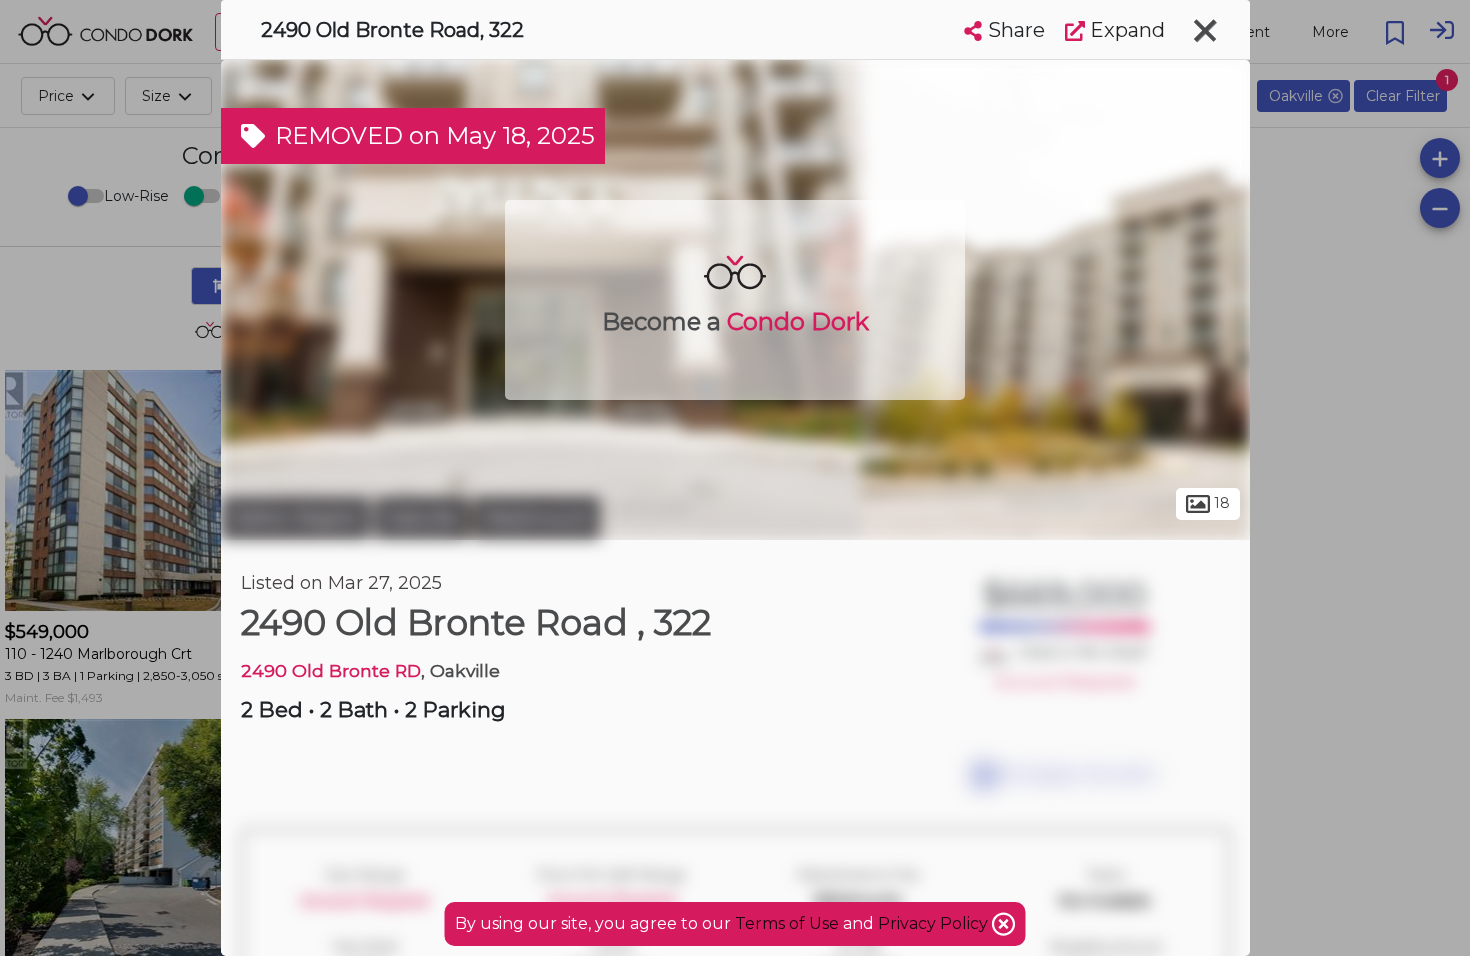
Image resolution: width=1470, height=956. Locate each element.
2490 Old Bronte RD (331, 670)
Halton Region (295, 518)
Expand (1125, 30)
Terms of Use (787, 923)
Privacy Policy (935, 923)
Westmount (536, 518)
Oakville (421, 518)
